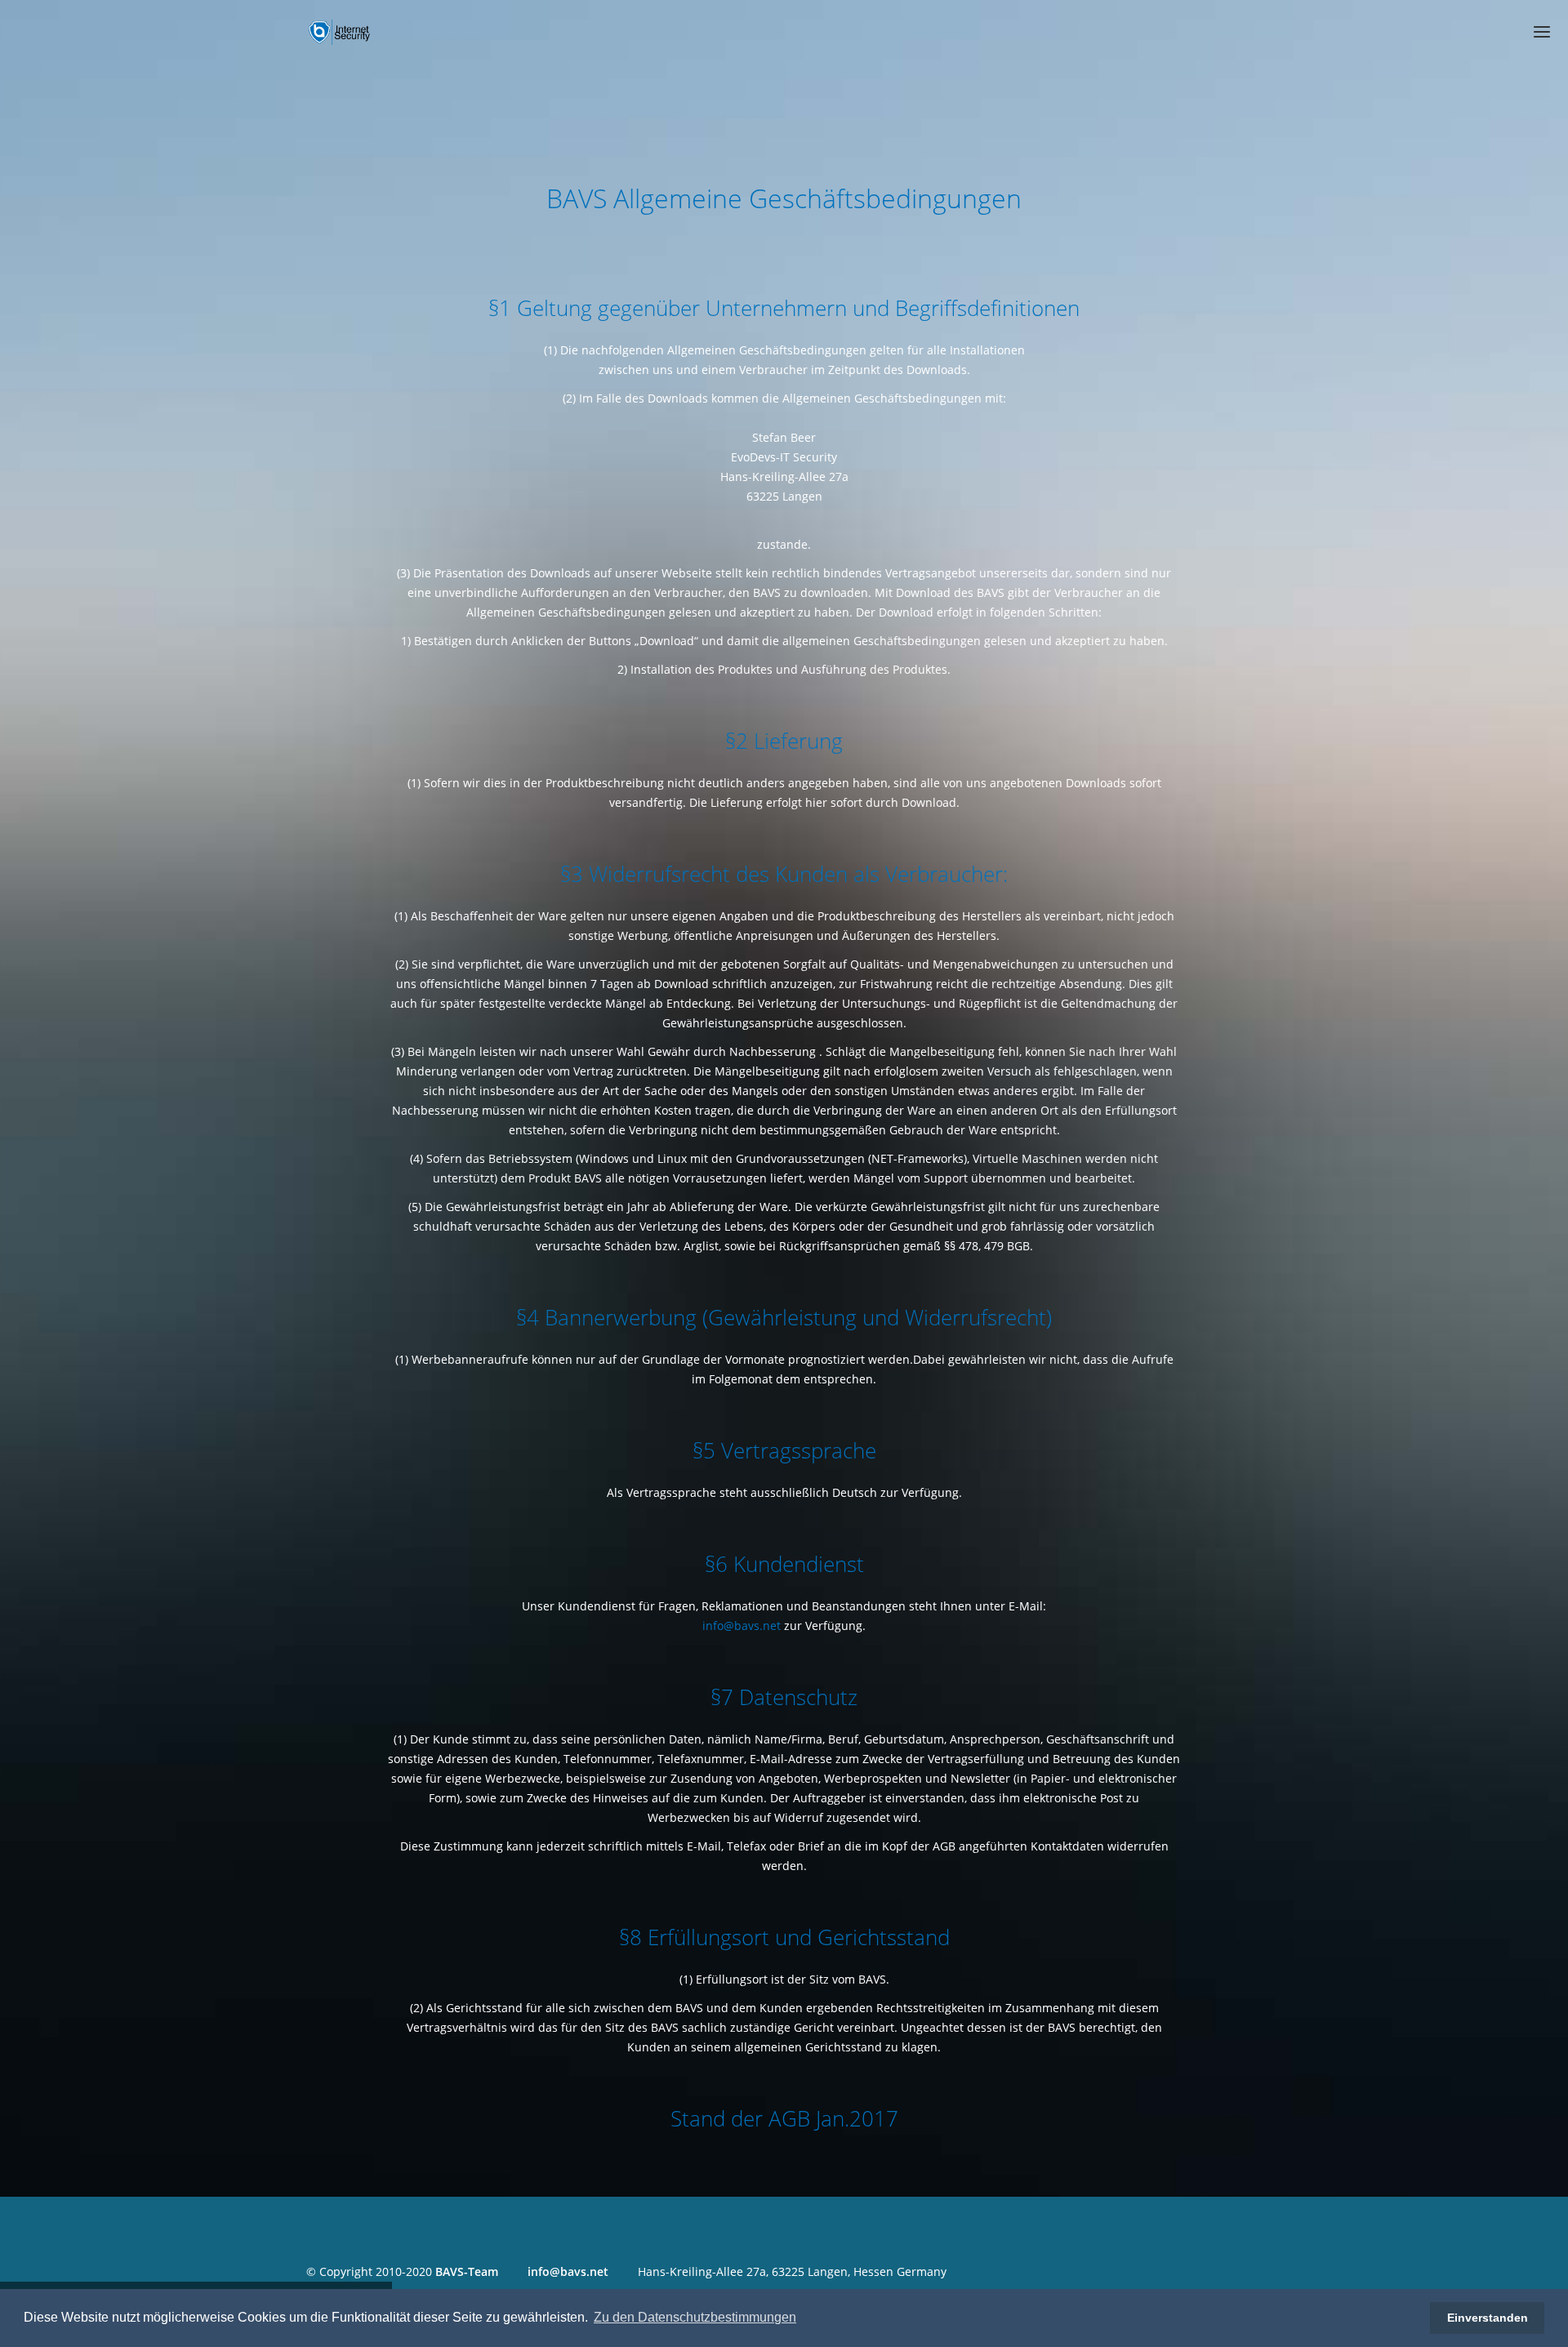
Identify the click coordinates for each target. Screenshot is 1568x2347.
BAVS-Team (467, 2271)
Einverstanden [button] (1488, 2318)
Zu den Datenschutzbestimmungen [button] (695, 2317)
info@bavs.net (742, 1626)
